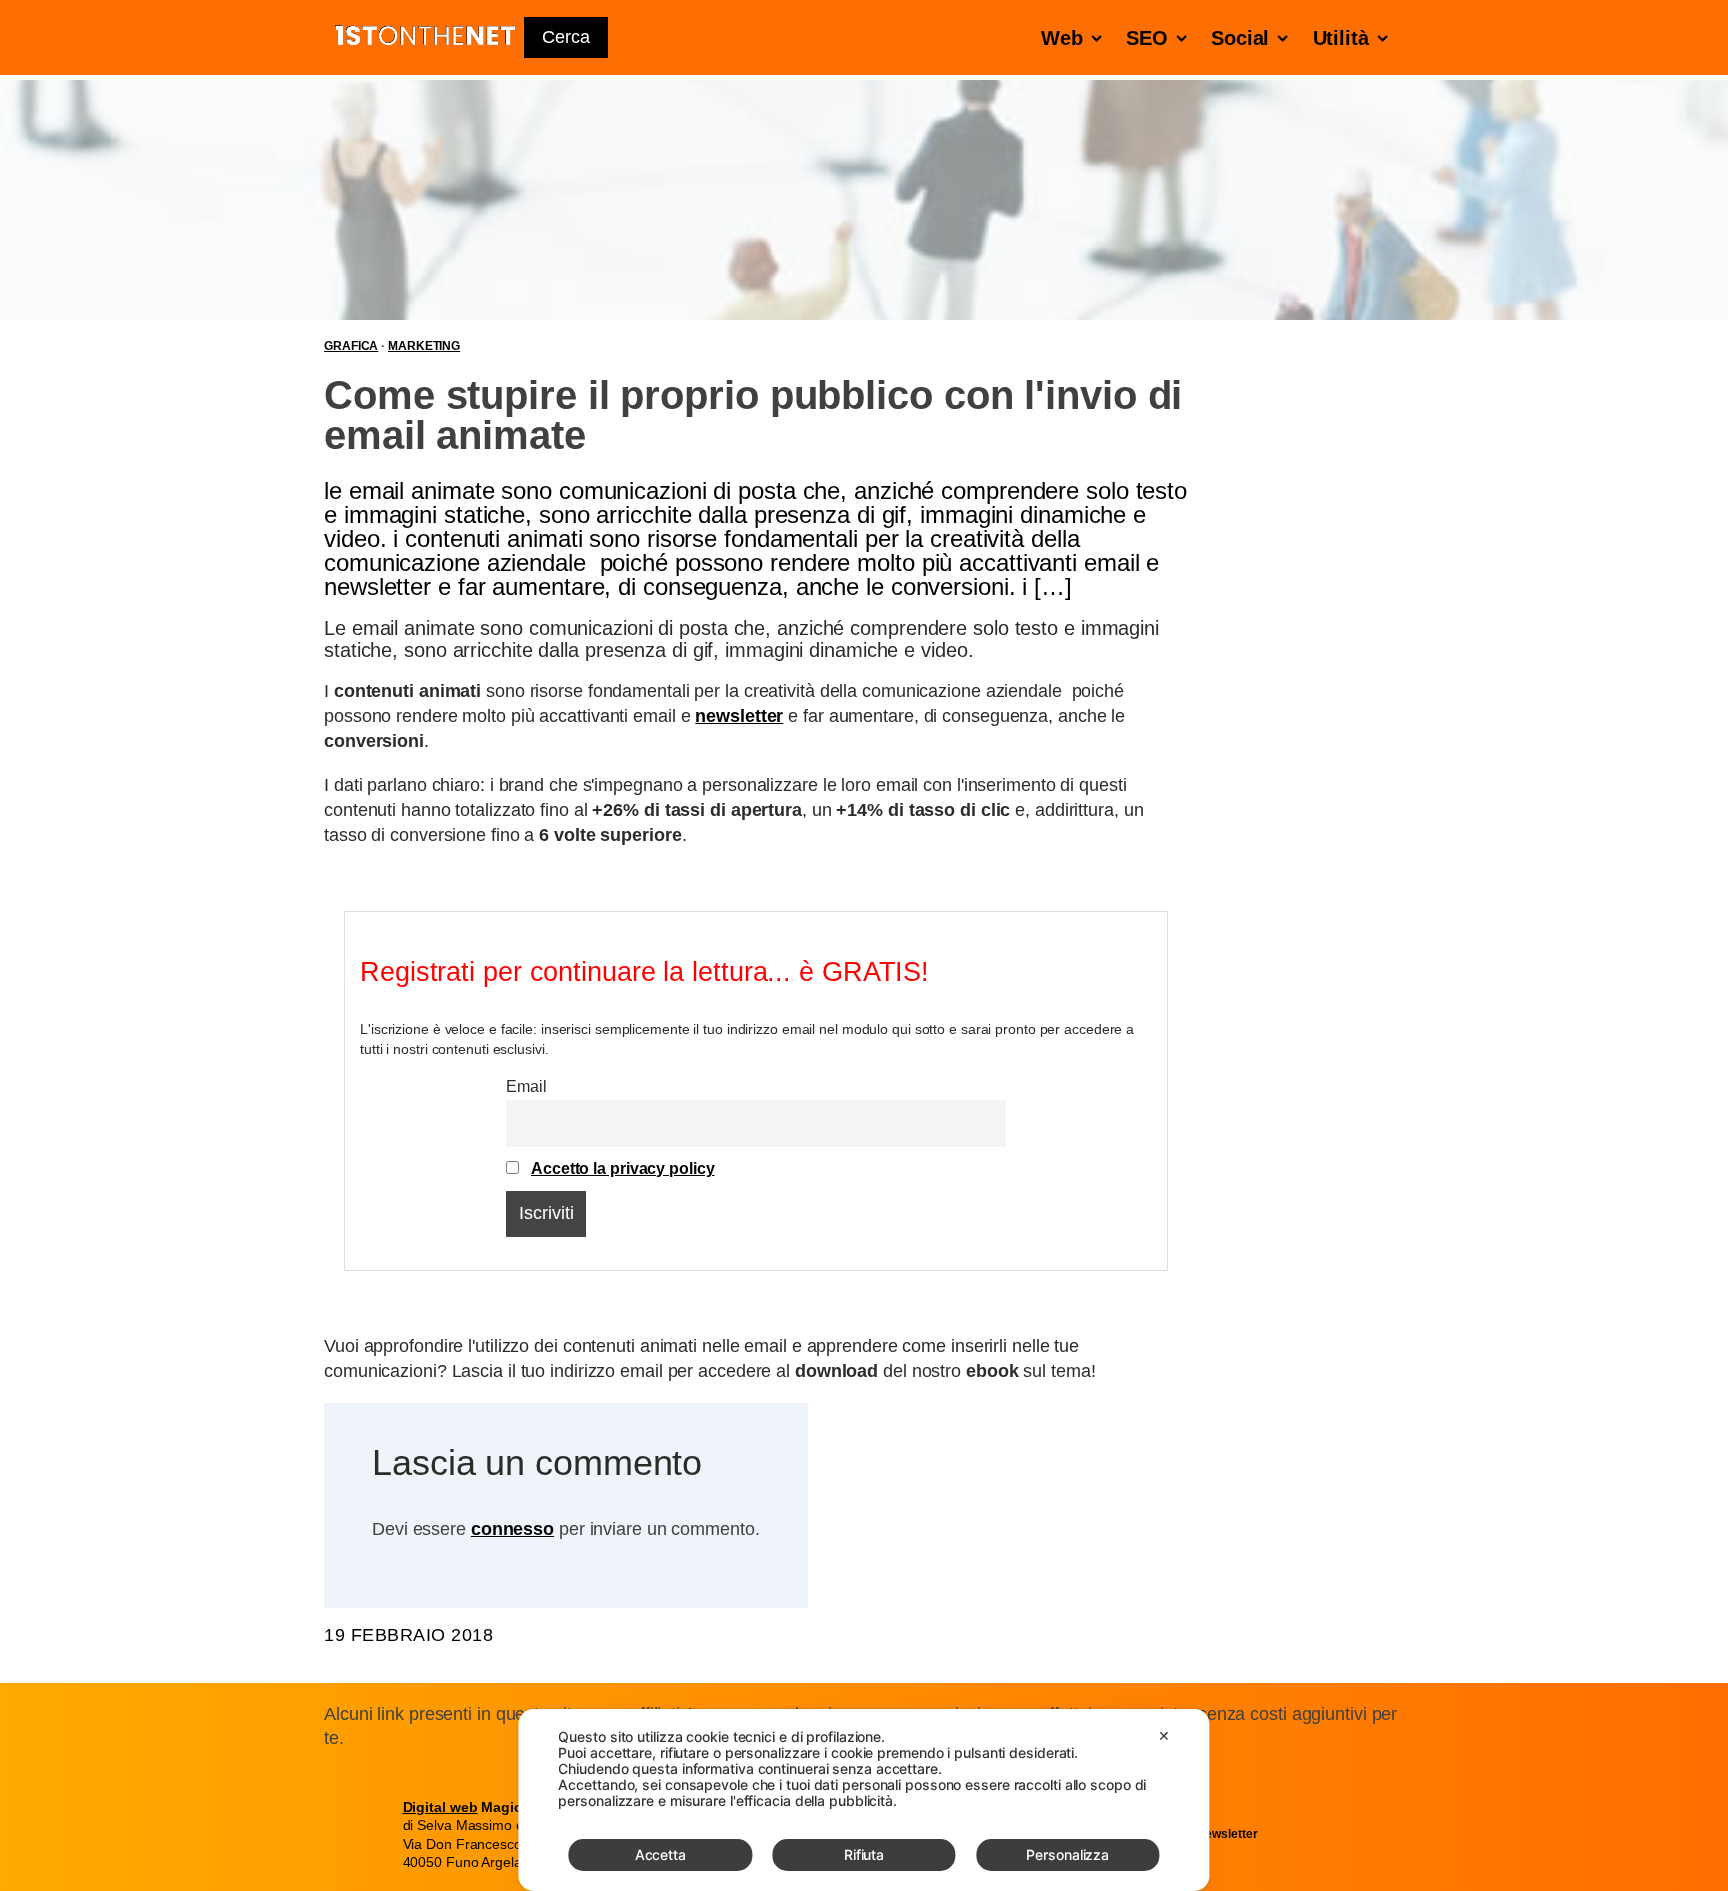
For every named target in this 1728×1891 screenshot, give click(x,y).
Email (526, 1086)
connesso (512, 1529)
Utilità (1341, 38)
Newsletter (1226, 1834)
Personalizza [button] (1067, 1854)
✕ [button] (1164, 1735)
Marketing (424, 346)
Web (1062, 38)
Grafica (351, 346)
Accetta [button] (660, 1854)
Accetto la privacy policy (623, 1168)
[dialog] (863, 1800)
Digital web (440, 1807)
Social (1240, 38)
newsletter (739, 716)
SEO (1147, 38)
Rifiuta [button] (864, 1854)
